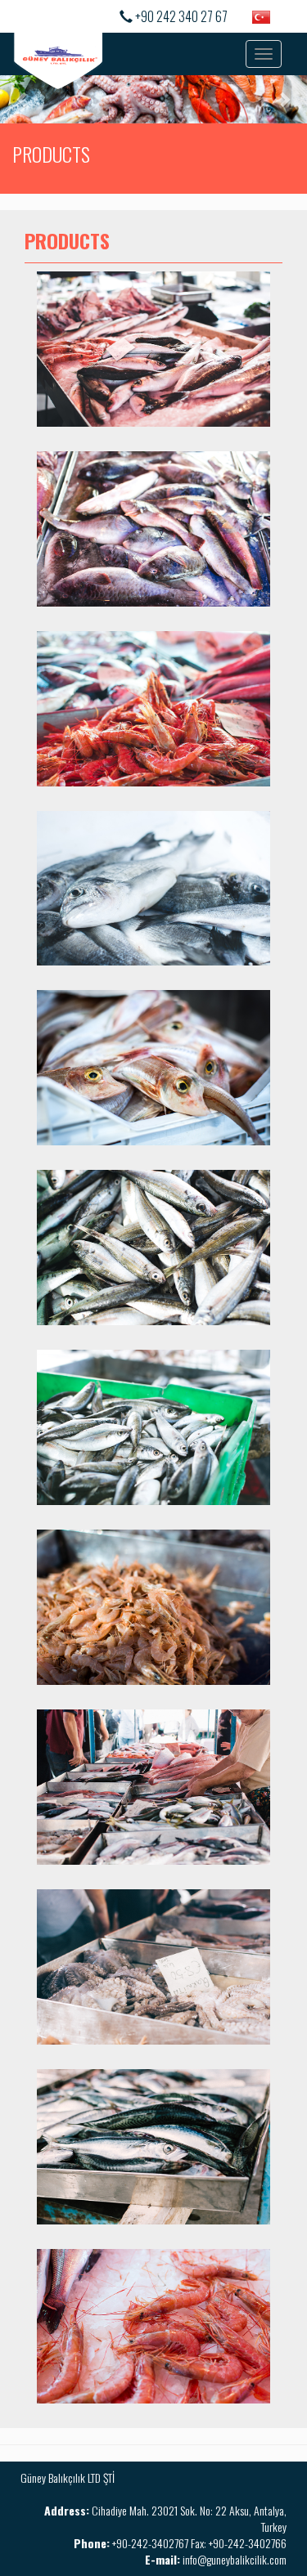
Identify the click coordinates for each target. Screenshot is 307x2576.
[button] (23, 99)
